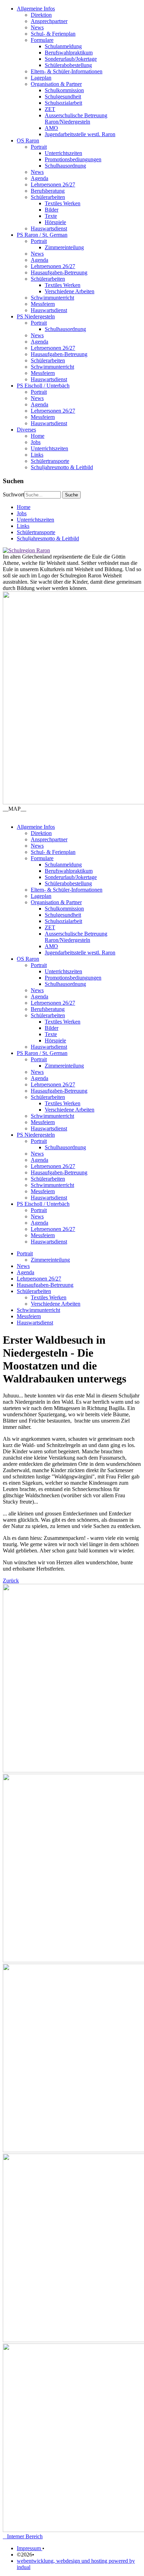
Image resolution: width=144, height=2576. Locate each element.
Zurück (11, 1581)
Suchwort (13, 494)
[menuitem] (79, 72)
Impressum (30, 2548)
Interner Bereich (23, 2536)
